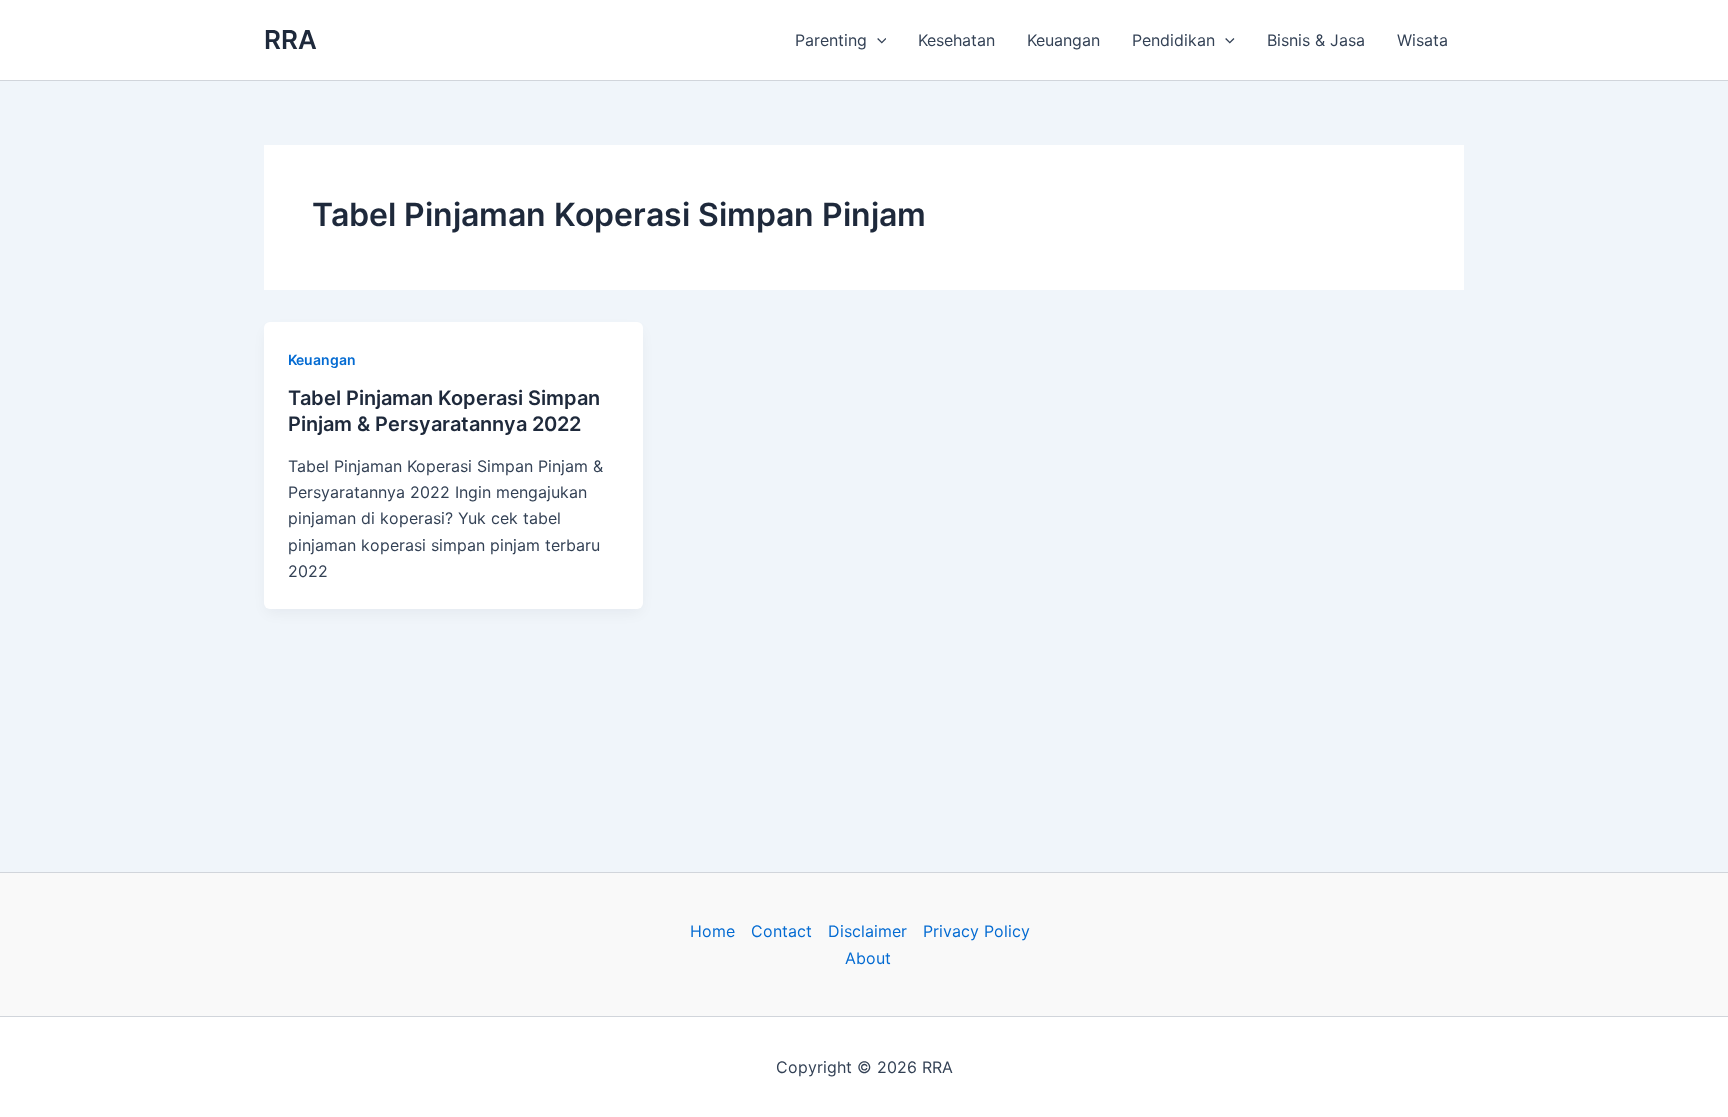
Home (712, 931)
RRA (290, 39)
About (868, 958)
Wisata (1422, 40)
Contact (781, 931)
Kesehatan (956, 40)
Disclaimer (867, 931)
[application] (877, 40)
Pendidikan (1173, 40)
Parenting (831, 40)
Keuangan (1063, 40)
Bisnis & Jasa (1316, 40)
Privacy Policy (976, 931)
